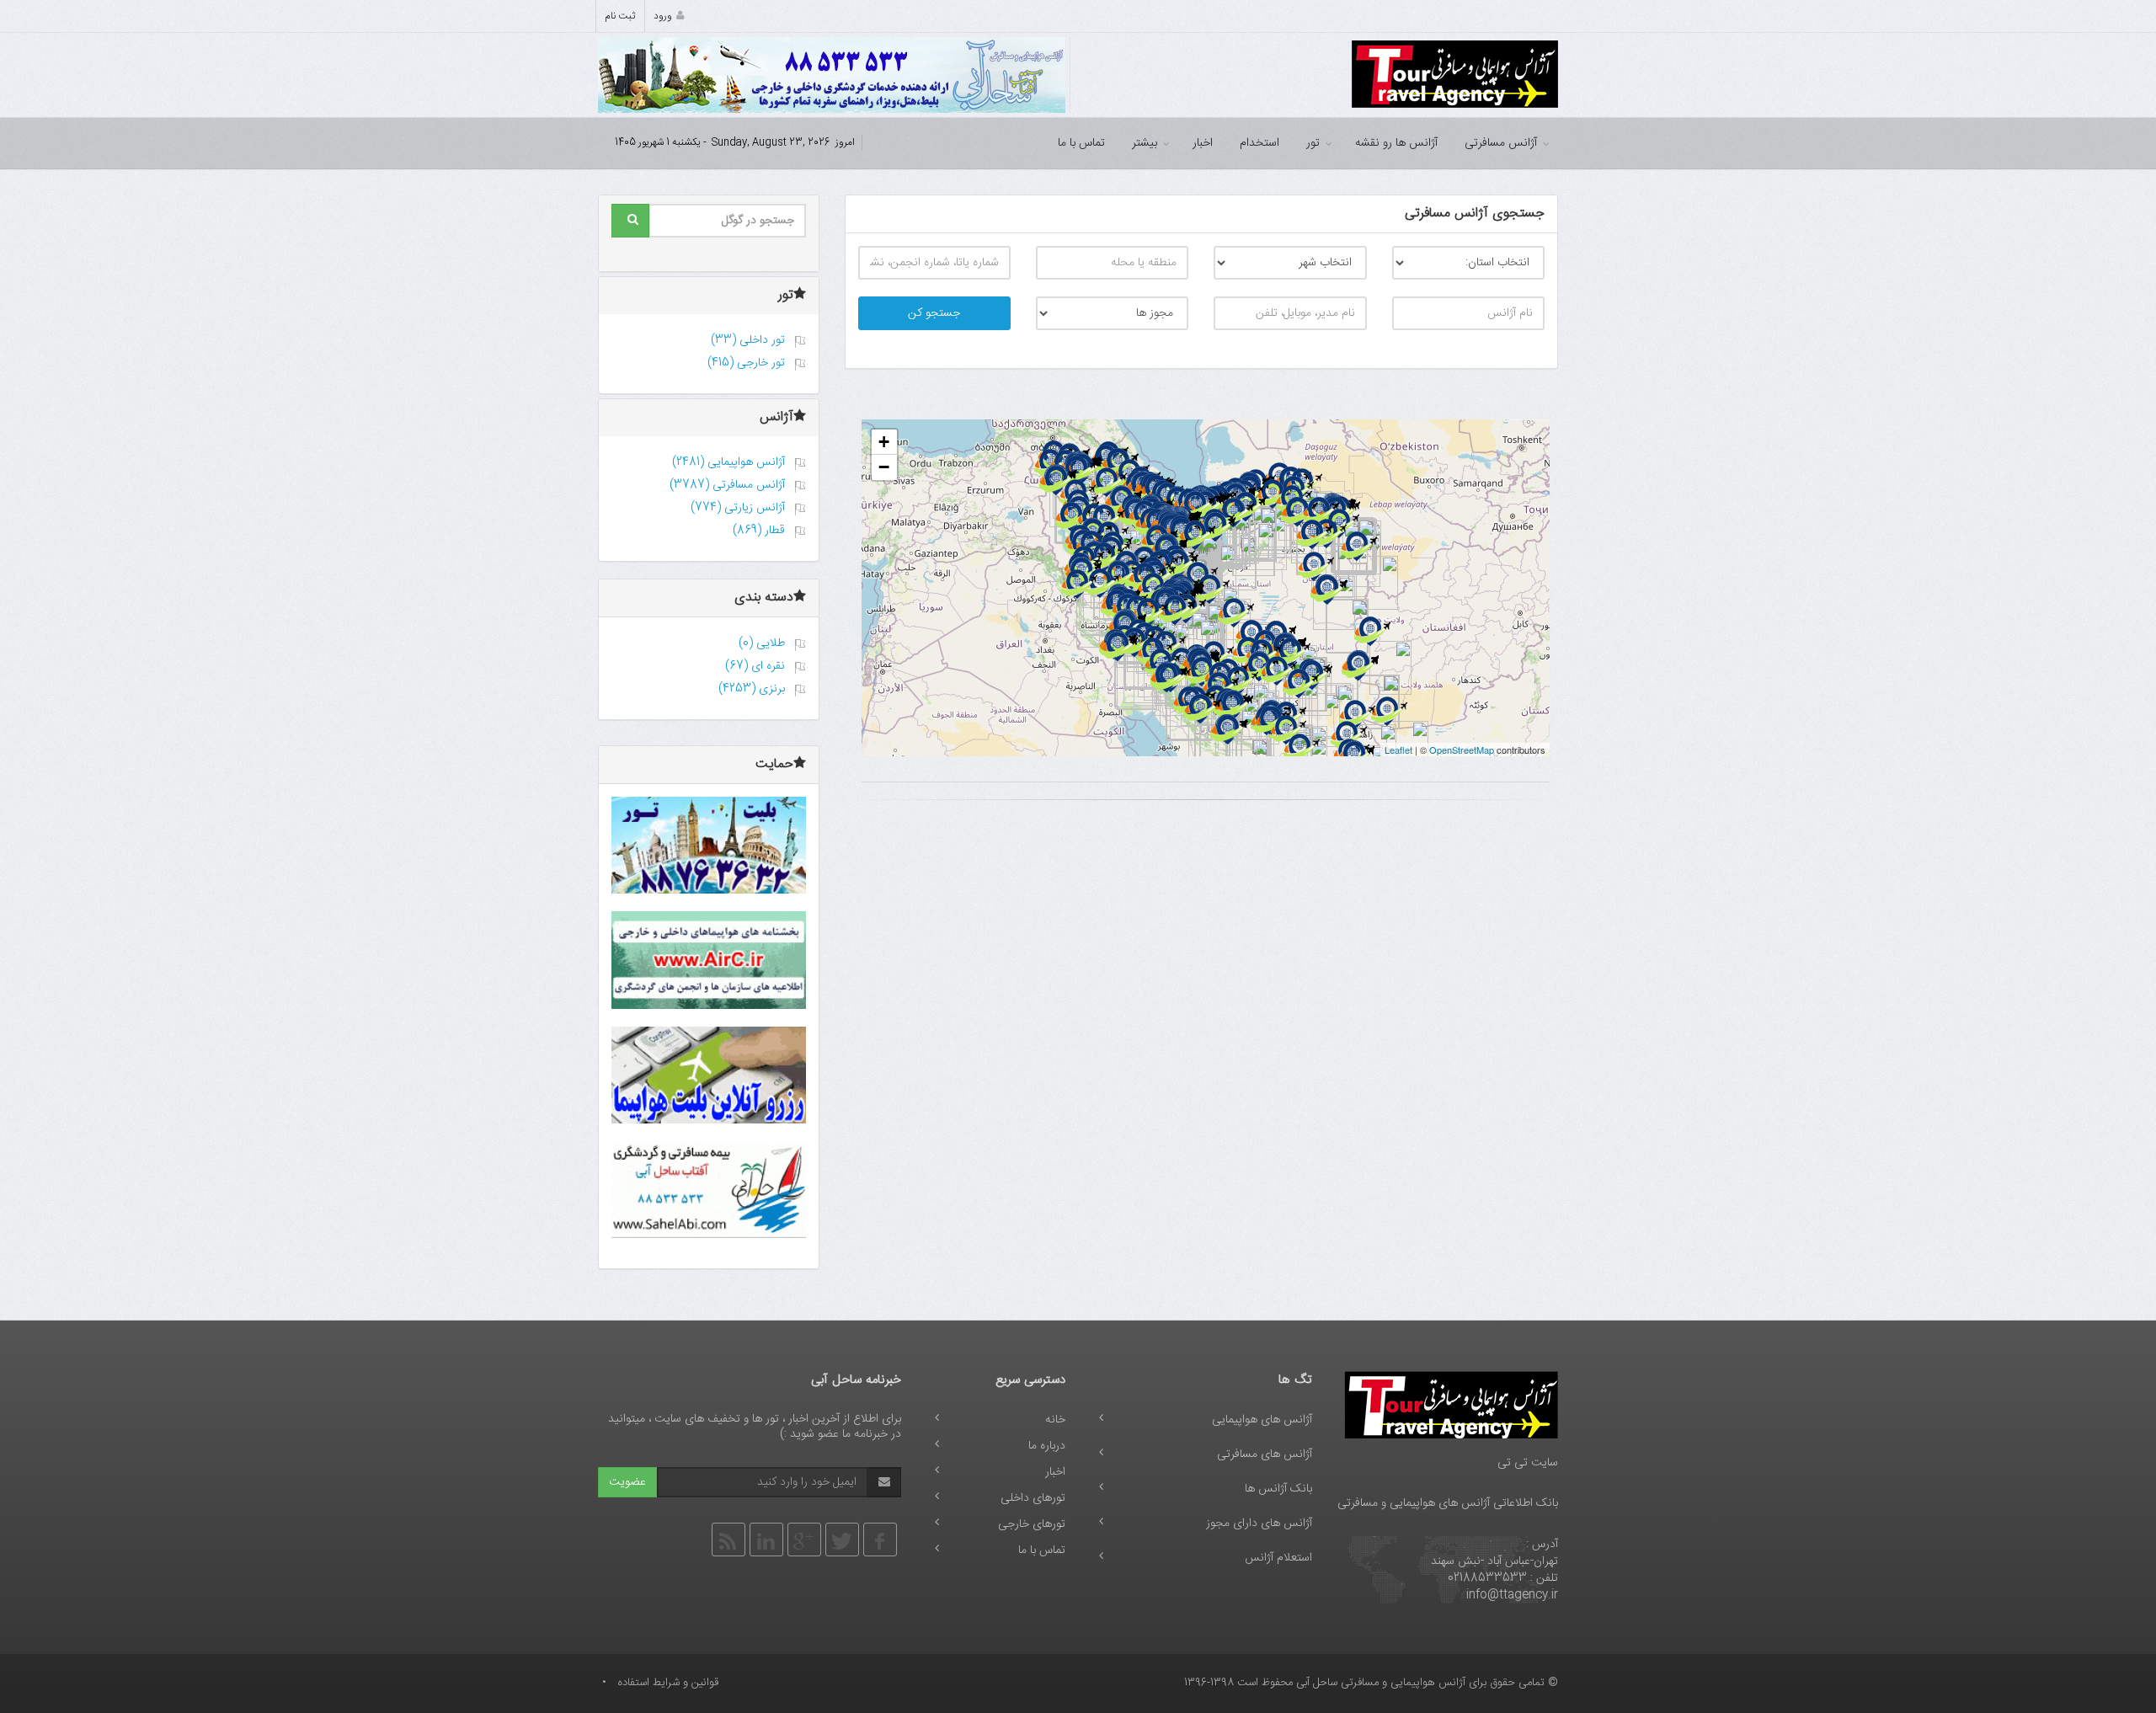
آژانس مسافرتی (1501, 143)
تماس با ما (1081, 143)
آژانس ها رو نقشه (1396, 143)
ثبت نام (620, 16)
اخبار (1203, 143)
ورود (663, 16)
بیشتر (1145, 143)
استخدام (1259, 143)
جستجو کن (934, 313)
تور (1313, 143)
